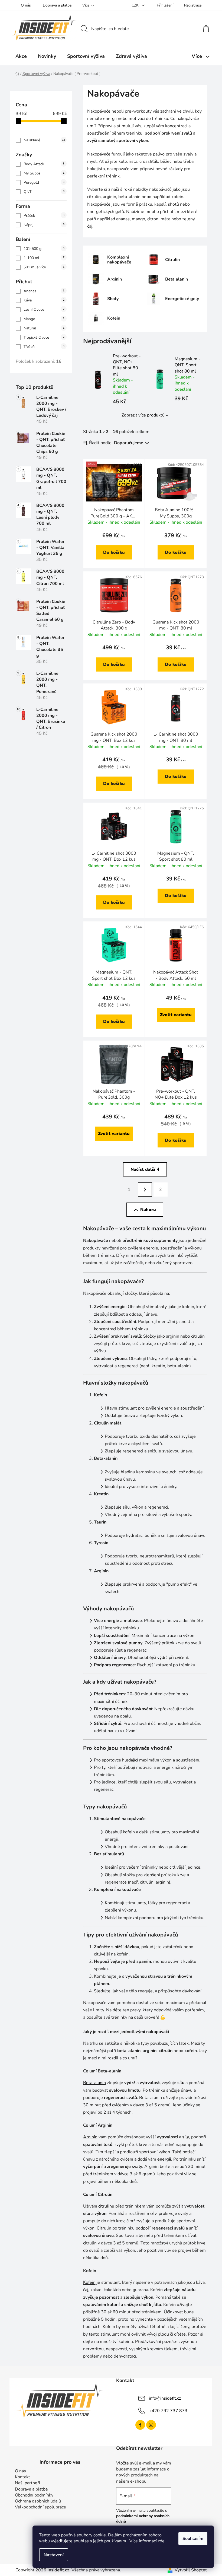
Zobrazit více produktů (143, 415)
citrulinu (106, 2206)
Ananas (44, 291)
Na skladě (44, 140)
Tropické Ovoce (44, 337)
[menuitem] (21, 56)
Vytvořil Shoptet (191, 2570)
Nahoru (148, 1210)
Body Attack (44, 164)
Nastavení (54, 2555)
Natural (44, 328)
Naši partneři (27, 2483)
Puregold (44, 182)
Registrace (193, 5)
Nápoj (44, 225)
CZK (136, 5)
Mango (44, 319)
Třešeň (44, 347)
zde (161, 2541)
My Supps (44, 173)
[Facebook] (140, 2425)
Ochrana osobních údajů (38, 2501)
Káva (44, 300)
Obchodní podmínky (34, 2495)
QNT (44, 192)
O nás (26, 5)
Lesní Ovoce (44, 309)
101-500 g (44, 249)
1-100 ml (44, 258)
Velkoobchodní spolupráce (40, 2507)
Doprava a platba (57, 5)
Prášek (44, 216)
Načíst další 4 (145, 1169)
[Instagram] (151, 2425)
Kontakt (22, 2477)
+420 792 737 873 (168, 2411)
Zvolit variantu (176, 1015)
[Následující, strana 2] (145, 1190)
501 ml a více (44, 267)
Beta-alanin (94, 2083)
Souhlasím (193, 2539)
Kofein (89, 2282)
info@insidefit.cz (165, 2398)
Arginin (90, 2137)
